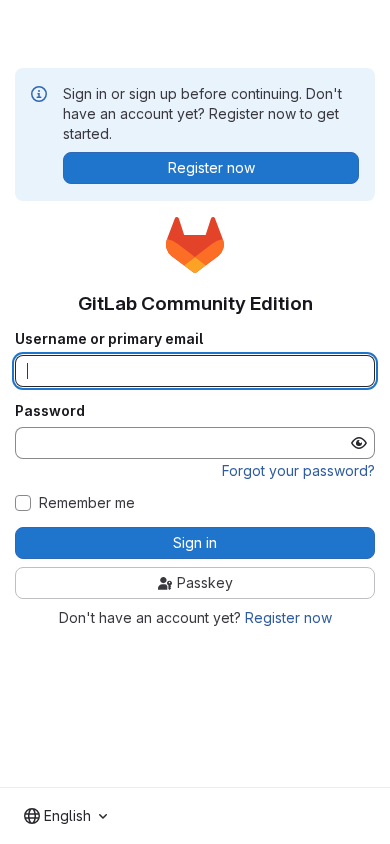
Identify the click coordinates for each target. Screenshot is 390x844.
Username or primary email (109, 339)
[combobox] (65, 816)
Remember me (87, 503)
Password (50, 411)
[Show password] (359, 443)
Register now (288, 617)
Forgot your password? (298, 470)
